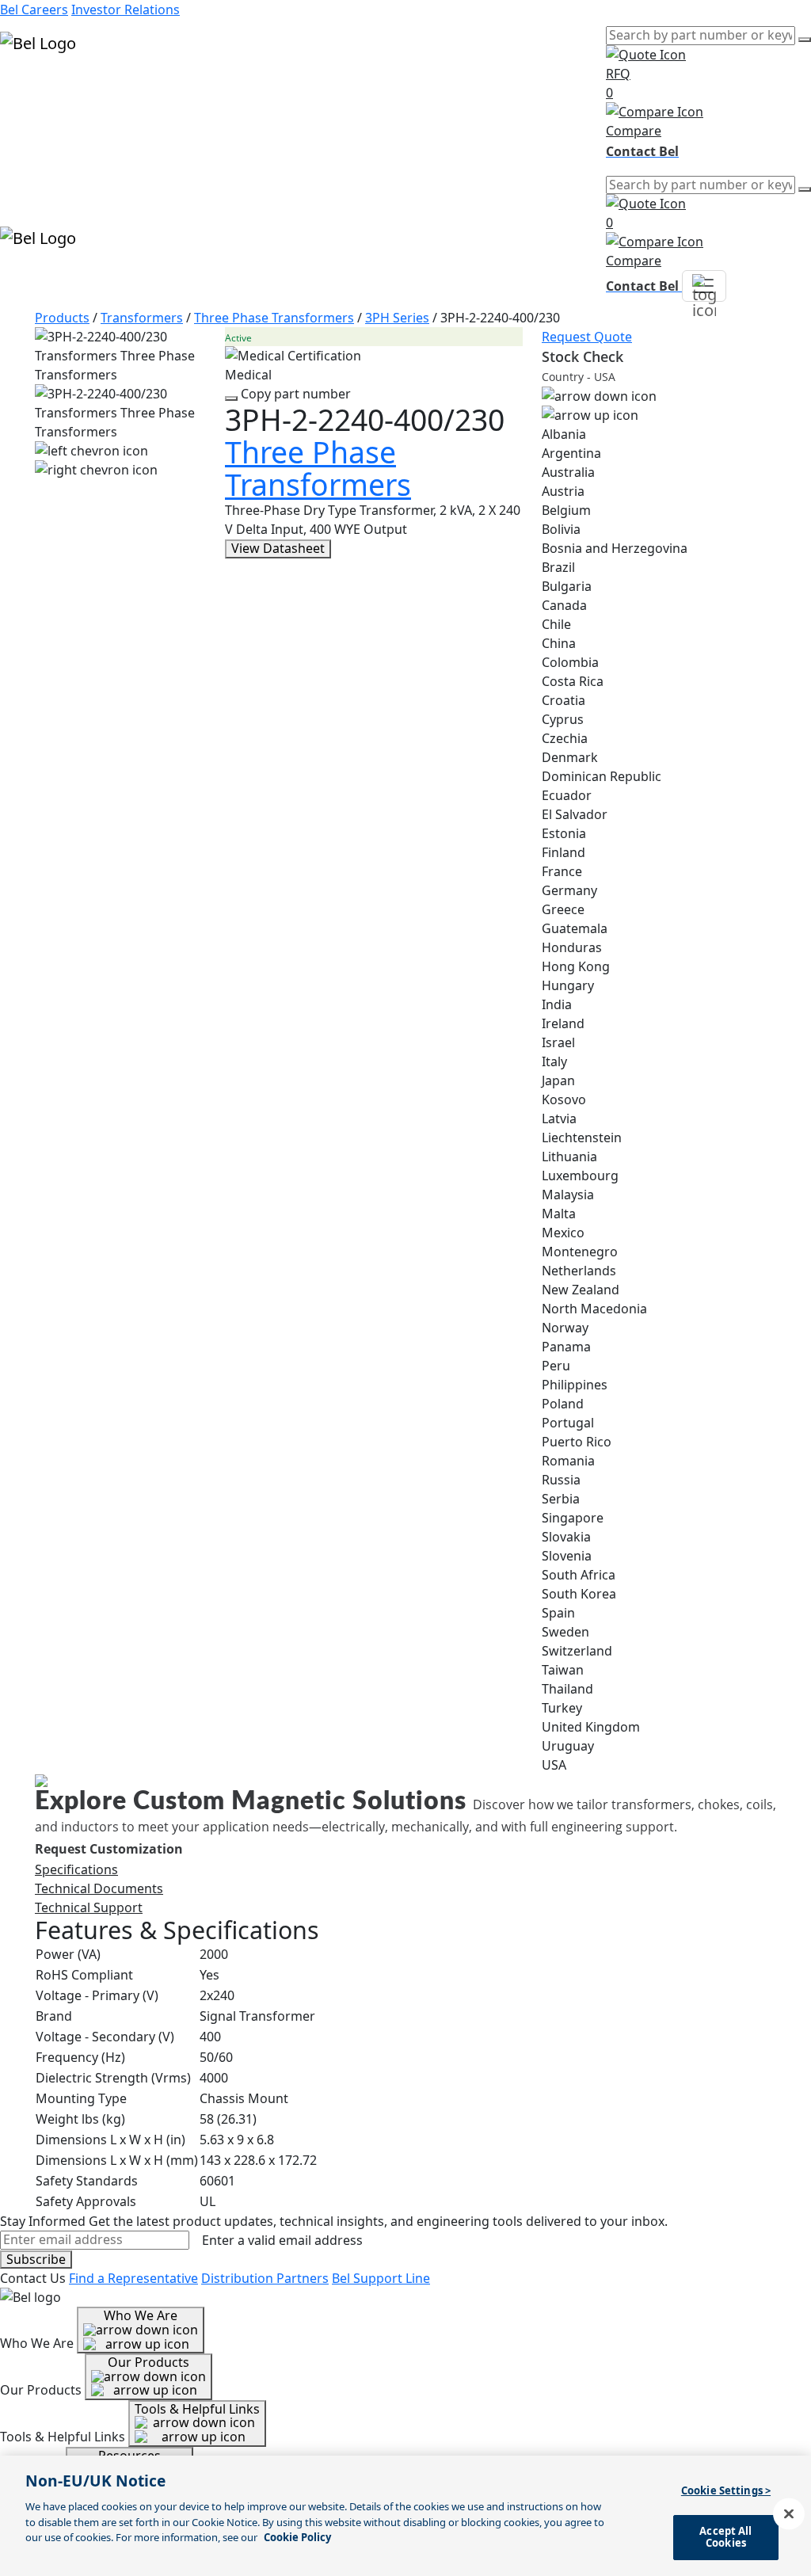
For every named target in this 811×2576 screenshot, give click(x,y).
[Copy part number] (231, 398)
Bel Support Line (381, 2278)
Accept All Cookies (725, 2537)
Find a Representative (133, 2278)
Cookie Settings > (726, 2490)
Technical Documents (99, 1888)
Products (27, 89)
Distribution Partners (265, 2278)
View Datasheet (278, 548)
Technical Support (89, 1907)
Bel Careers (34, 10)
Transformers (142, 318)
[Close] (789, 2514)
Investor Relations (126, 10)
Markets (25, 108)
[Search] (805, 40)
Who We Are (141, 2315)
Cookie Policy (297, 2537)
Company (29, 146)
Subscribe (36, 2259)
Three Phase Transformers (274, 318)
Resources (31, 127)
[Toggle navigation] (704, 286)
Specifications (76, 1869)
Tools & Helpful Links (197, 2409)
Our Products (148, 2362)
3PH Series (397, 318)
